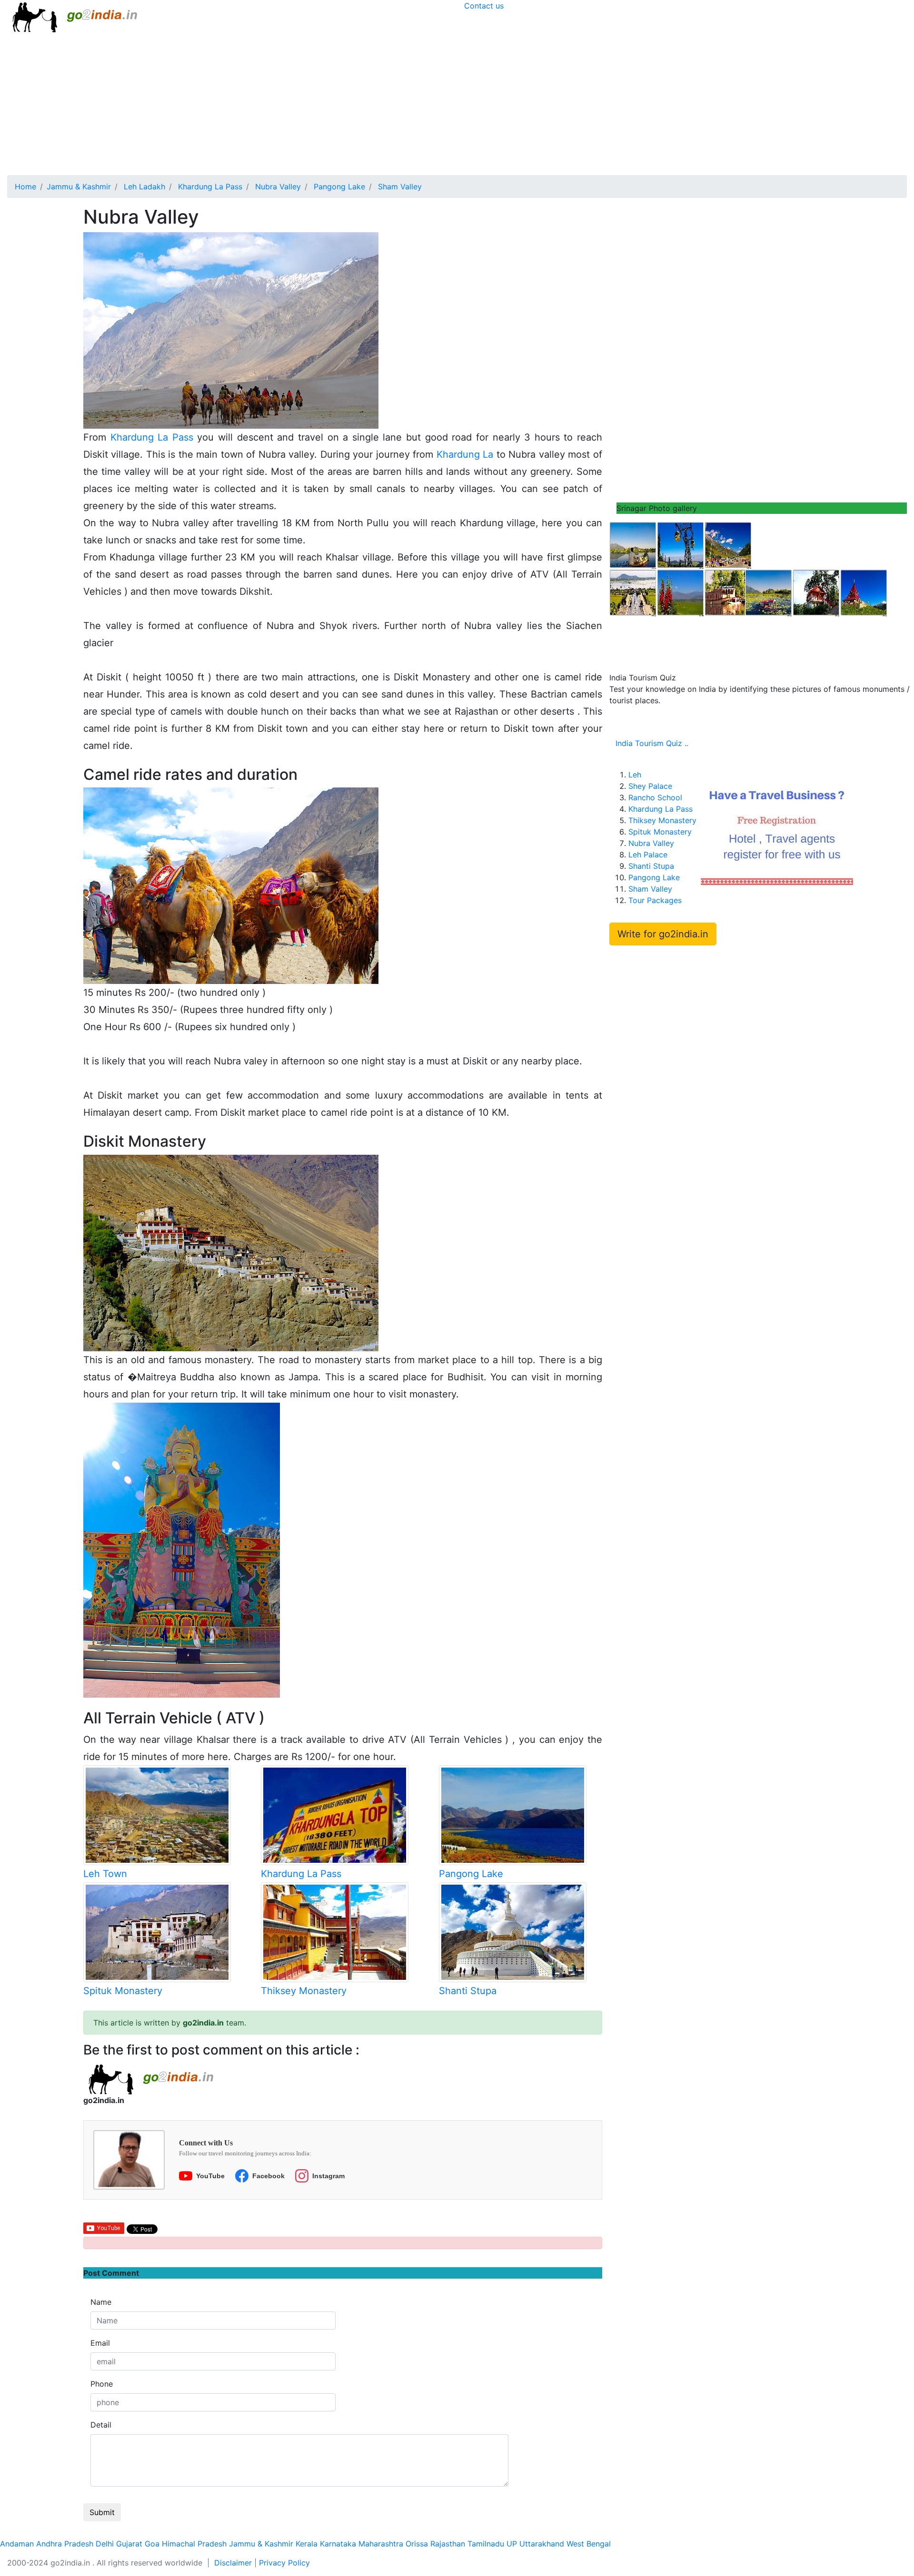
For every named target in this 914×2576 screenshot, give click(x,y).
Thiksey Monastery (304, 1991)
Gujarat (129, 2544)
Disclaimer (233, 2563)
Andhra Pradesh (65, 2544)
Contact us (484, 6)
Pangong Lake (471, 1874)
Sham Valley (650, 889)
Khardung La (465, 454)
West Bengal (589, 2544)
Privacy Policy (284, 2563)
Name (101, 2302)
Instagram (328, 2176)
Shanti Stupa (468, 1991)
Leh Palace (648, 855)
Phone (102, 2384)
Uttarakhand (542, 2544)
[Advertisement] (457, 104)
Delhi (105, 2544)
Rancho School (655, 797)
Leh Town (105, 1874)
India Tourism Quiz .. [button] (652, 743)
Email (100, 2343)
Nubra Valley (651, 843)
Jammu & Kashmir (261, 2544)
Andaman (17, 2544)
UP (512, 2544)
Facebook (268, 2176)
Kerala (307, 2544)
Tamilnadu (486, 2544)
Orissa (417, 2544)
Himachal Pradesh (194, 2544)
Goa (152, 2544)
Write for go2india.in (663, 934)
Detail (101, 2425)
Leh (635, 775)
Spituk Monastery (123, 1991)
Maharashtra (381, 2544)
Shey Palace (650, 786)
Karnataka (338, 2544)
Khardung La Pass (152, 437)
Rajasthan (448, 2544)
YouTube (210, 2176)
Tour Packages (655, 900)
